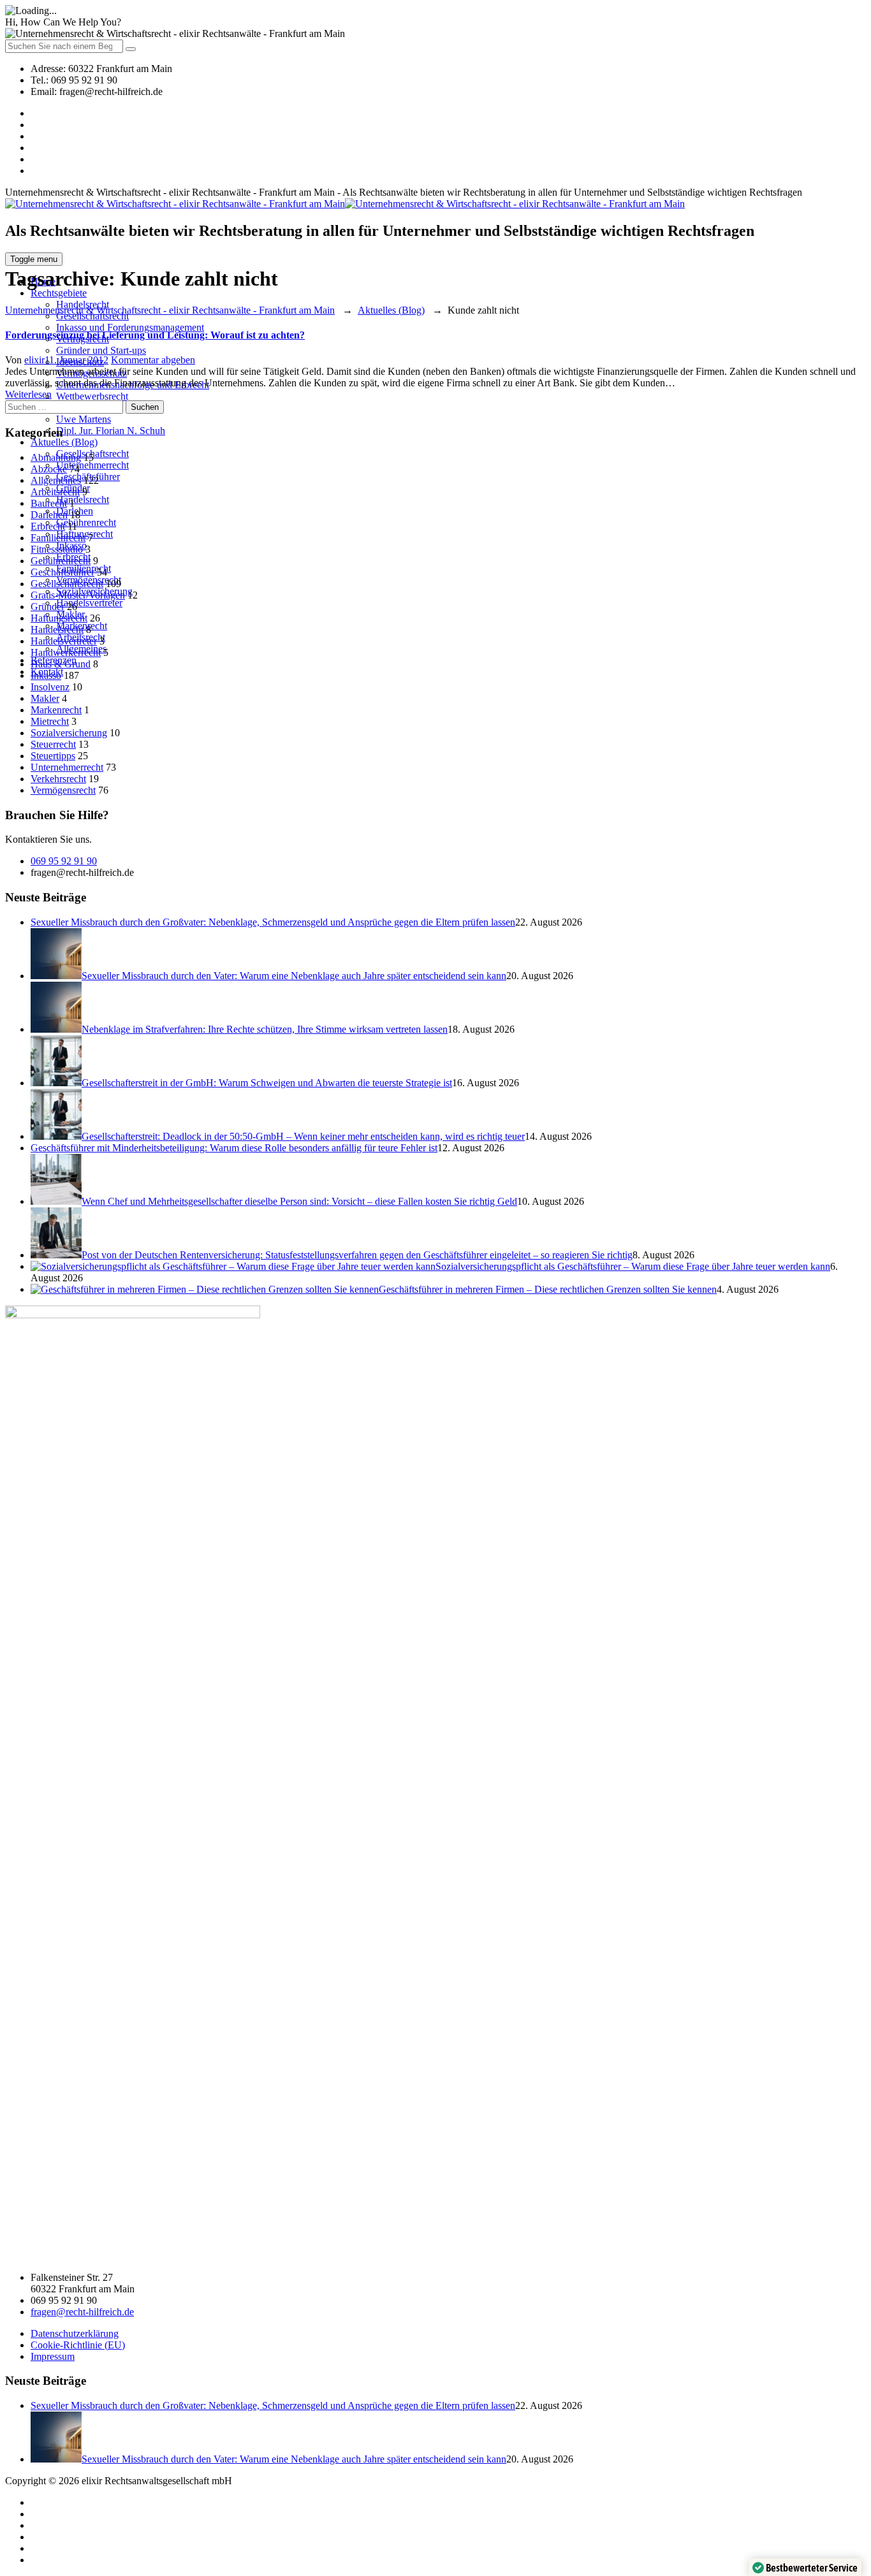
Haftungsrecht (59, 618)
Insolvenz (50, 687)
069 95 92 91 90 (64, 861)
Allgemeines (56, 480)
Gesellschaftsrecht (67, 584)
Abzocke (49, 469)
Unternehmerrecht (92, 465)
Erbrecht (48, 526)
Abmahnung (56, 457)
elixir (34, 360)
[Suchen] (131, 49)
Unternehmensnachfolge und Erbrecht (133, 385)
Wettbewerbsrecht (92, 396)
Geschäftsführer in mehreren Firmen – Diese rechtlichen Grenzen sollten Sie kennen (548, 1289)
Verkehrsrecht (58, 779)
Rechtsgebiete (59, 293)
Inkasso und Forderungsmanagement (130, 327)
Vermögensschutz (91, 373)
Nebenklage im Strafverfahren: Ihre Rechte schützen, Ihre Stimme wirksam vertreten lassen (265, 1029)
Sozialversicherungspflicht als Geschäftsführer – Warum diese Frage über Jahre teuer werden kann (633, 1266)
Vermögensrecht (63, 790)
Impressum (53, 2356)
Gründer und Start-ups (101, 350)
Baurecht (49, 503)
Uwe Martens (84, 419)
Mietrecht (50, 721)
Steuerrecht (53, 744)
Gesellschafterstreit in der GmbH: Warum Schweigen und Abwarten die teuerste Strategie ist (267, 1083)
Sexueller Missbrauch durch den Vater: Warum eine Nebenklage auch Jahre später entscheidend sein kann (294, 976)
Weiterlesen (28, 394)
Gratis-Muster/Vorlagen (78, 595)
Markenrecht (56, 710)
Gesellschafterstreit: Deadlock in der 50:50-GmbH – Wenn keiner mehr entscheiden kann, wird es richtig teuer (303, 1136)
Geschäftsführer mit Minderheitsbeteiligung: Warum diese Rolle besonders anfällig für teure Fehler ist (234, 1148)
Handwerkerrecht (66, 652)
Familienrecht (58, 538)
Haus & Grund (61, 664)
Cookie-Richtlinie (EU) (78, 2345)
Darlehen (49, 515)
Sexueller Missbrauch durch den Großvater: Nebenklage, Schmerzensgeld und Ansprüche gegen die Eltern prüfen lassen (273, 922)
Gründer (48, 607)
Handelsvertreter (89, 603)
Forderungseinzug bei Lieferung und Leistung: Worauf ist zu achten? (155, 335)
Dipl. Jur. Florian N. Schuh (111, 431)
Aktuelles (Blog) (64, 442)
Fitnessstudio (57, 549)
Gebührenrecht (86, 522)
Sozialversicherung (69, 733)
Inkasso (46, 675)
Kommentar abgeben (153, 360)
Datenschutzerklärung (75, 2333)
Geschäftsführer (62, 572)
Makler (45, 698)
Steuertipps (53, 756)
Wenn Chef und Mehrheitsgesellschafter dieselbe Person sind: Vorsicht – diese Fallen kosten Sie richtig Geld (299, 1201)
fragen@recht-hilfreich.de (82, 2312)
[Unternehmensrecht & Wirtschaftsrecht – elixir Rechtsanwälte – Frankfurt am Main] (345, 204)
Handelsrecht (83, 499)
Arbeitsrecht (55, 492)
